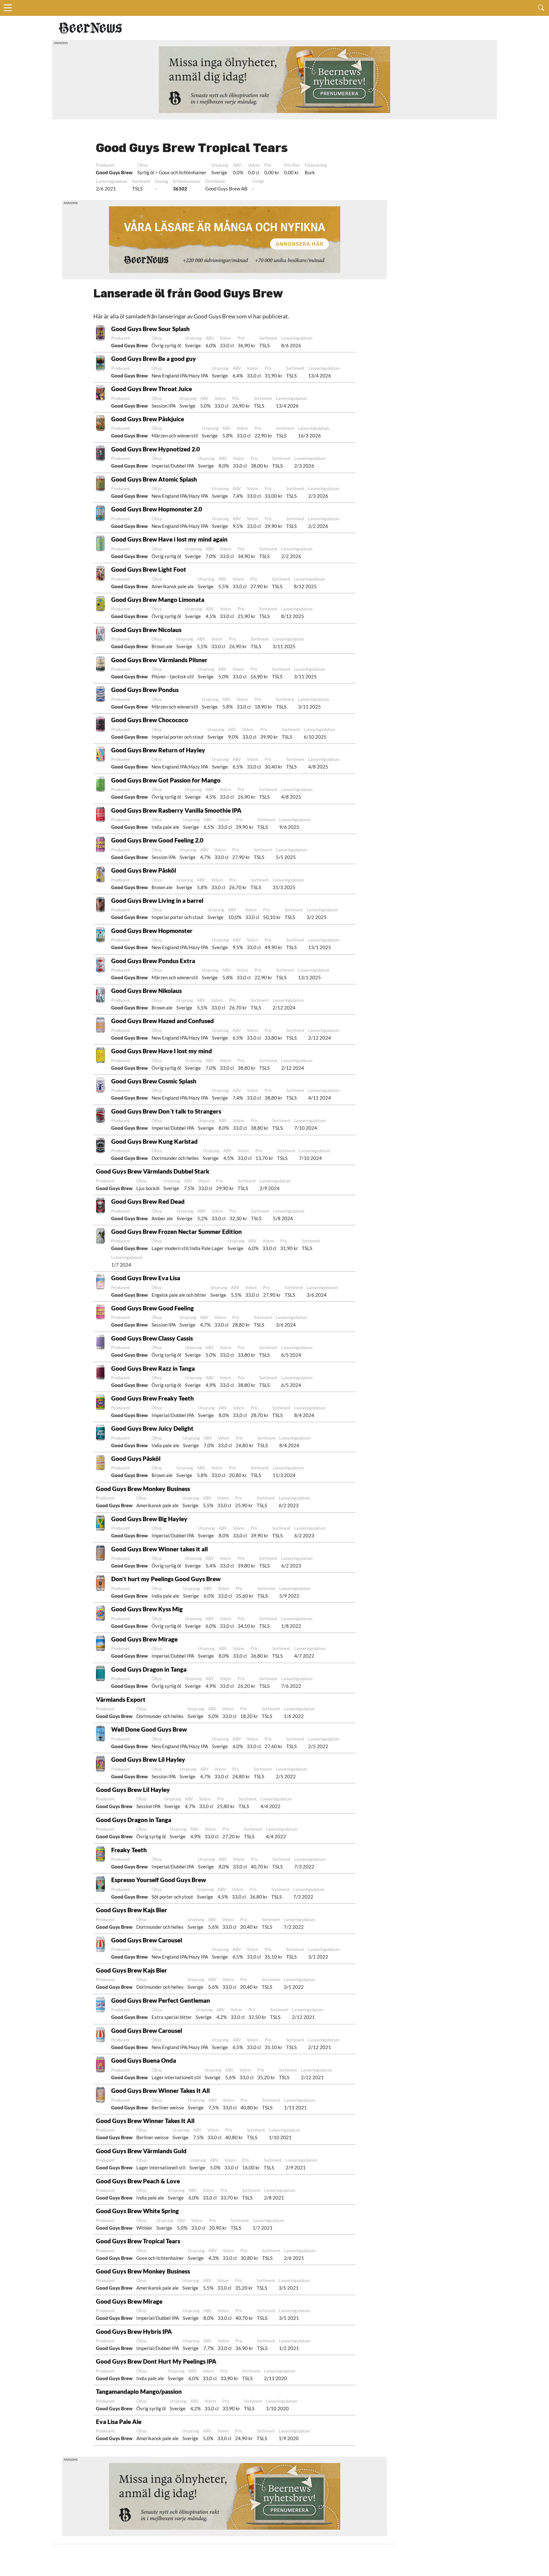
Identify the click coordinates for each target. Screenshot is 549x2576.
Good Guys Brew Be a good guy (154, 359)
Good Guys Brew (114, 172)
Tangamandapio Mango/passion (139, 2391)
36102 (180, 189)
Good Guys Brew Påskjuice (148, 419)
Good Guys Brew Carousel (147, 1940)
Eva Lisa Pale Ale (119, 2422)
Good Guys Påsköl (136, 1458)
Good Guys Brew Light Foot (149, 569)
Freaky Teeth (129, 1850)
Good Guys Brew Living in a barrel (157, 900)
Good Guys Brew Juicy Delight (152, 1428)
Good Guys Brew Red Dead (148, 1201)
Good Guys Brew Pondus (145, 690)
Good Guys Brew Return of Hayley (158, 750)
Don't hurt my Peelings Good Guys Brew (166, 1579)
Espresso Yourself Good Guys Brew (159, 1880)
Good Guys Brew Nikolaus (146, 991)
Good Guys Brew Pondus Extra (153, 961)
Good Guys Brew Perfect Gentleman (161, 2000)
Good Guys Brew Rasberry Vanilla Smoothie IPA (176, 810)
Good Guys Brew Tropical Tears (138, 2241)
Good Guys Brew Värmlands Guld (141, 2151)
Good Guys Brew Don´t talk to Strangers (166, 1111)
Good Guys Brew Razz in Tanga (153, 1368)
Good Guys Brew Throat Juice (152, 389)
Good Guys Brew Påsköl (144, 870)
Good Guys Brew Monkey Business (143, 1489)
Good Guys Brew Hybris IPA (134, 2331)
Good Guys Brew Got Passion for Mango (166, 780)
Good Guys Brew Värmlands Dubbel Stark (153, 1171)
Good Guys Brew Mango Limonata (158, 599)
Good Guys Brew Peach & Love (138, 2181)
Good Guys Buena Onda (144, 2060)
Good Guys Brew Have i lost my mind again (169, 539)
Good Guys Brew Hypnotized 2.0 (156, 449)
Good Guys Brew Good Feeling (152, 1308)
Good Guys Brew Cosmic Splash (154, 1081)
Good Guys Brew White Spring (137, 2211)
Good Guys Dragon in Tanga (149, 1669)
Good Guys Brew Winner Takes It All (160, 2090)
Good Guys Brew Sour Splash (150, 329)
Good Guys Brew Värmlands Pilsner (159, 660)
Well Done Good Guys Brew (149, 1729)
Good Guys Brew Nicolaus (146, 630)
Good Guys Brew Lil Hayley (148, 1759)
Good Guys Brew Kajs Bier (132, 1910)
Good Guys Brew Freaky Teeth (152, 1398)
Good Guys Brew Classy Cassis (152, 1338)
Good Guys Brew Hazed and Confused (163, 1021)
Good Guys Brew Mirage (144, 1639)
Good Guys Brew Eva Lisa (146, 1278)
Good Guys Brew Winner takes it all (159, 1549)
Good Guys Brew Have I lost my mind (162, 1051)
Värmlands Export (121, 1699)
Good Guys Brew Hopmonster (152, 931)
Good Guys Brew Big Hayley (149, 1519)
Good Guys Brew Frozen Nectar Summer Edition (176, 1231)
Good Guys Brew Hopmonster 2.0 (157, 509)
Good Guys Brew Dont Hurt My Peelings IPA (156, 2361)
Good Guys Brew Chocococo (150, 720)
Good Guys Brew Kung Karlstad (154, 1141)
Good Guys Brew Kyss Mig (147, 1609)
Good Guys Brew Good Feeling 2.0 (157, 840)
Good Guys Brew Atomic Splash (154, 479)
